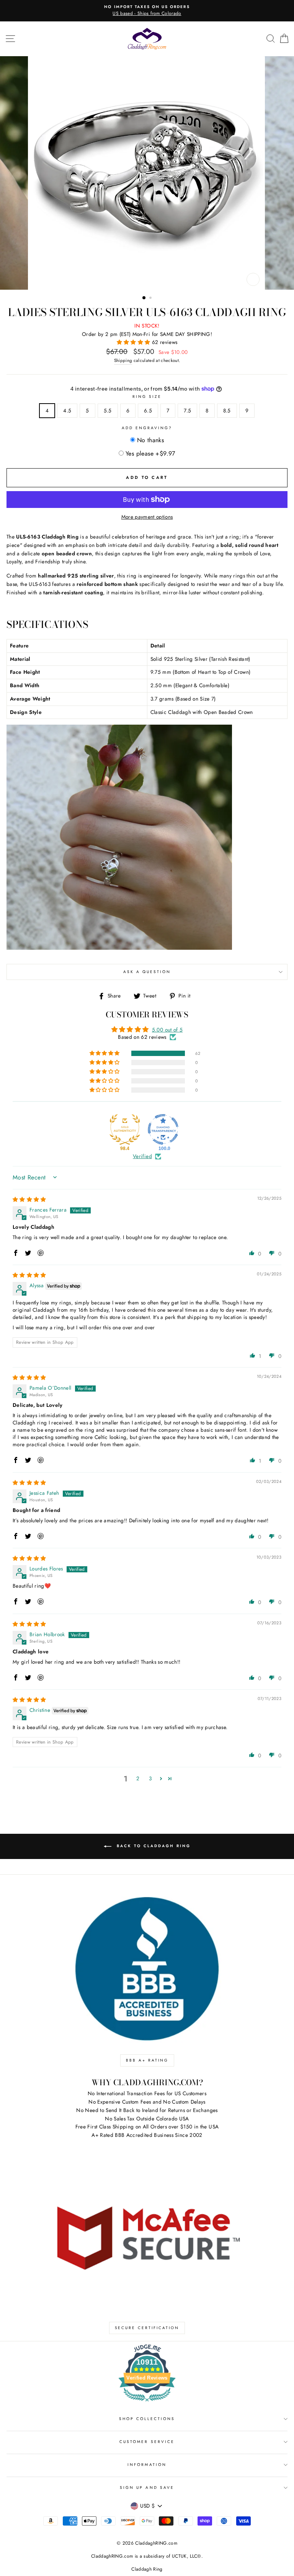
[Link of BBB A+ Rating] (147, 1969)
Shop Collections (147, 2419)
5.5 (108, 410)
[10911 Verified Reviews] (147, 2403)
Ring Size (147, 397)
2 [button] (151, 298)
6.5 (148, 410)
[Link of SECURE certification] (147, 2236)
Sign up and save (147, 2488)
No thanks (151, 440)
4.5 (67, 410)
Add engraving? (147, 428)
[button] (134, 342)
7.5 (187, 410)
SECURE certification (147, 2328)
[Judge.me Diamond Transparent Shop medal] (163, 1129)
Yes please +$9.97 (150, 453)
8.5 (227, 410)
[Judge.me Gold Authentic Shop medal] (125, 1129)
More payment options (147, 517)
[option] (147, 11)
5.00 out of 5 (167, 1030)
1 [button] (144, 298)
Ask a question (147, 972)
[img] (29, 1199)
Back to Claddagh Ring (153, 1846)
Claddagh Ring (147, 2569)
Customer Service (147, 2442)
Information (147, 2465)
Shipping (123, 360)
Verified (142, 1156)
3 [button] (150, 1778)
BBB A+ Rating (147, 2060)
